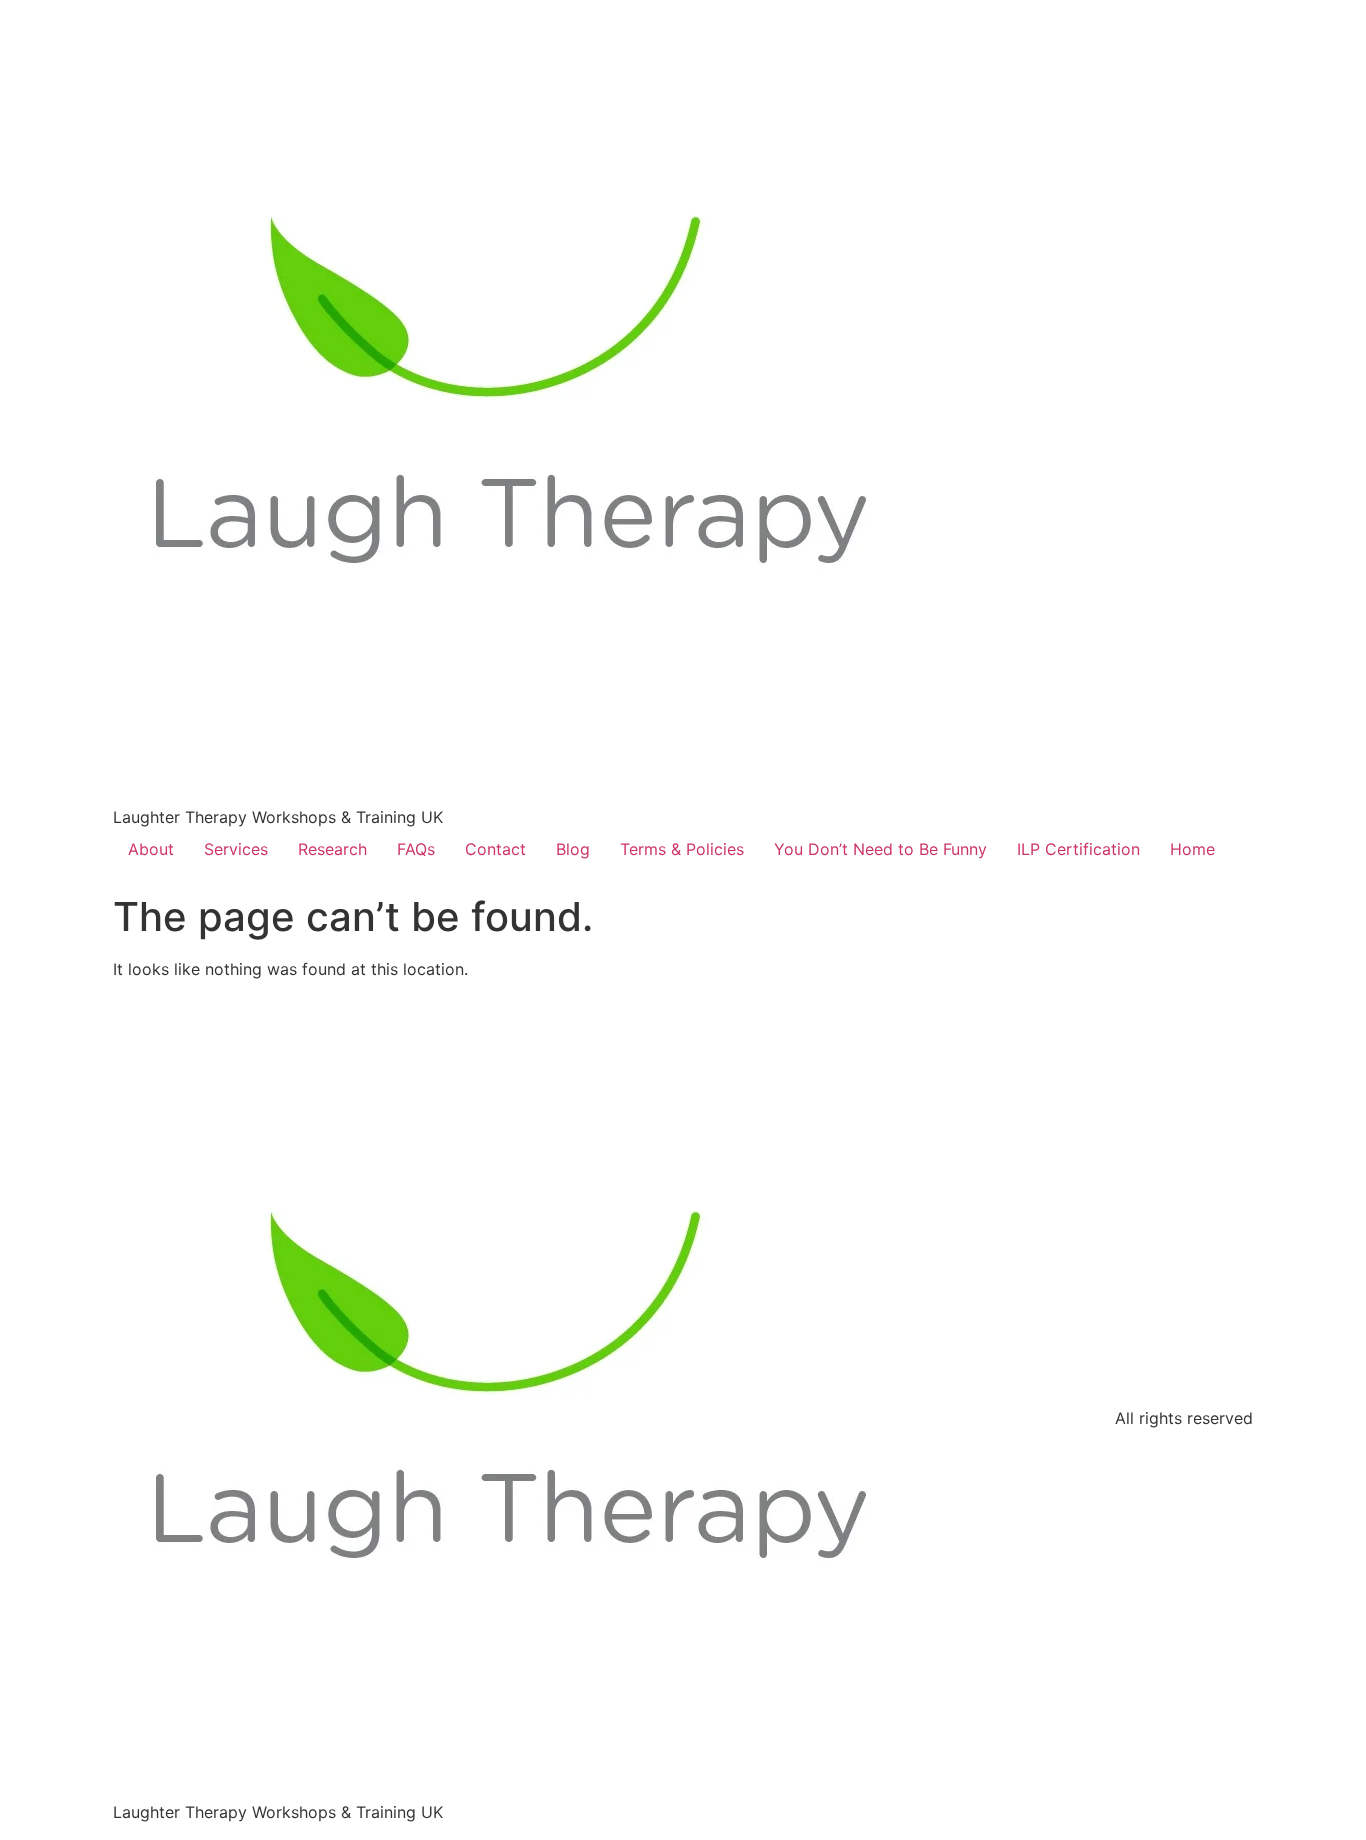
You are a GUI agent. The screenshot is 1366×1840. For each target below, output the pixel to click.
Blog (573, 849)
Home (1192, 849)
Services (236, 849)
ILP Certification (1078, 849)
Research (332, 849)
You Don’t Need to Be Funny (880, 849)
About (151, 849)
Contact (495, 849)
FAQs (416, 849)
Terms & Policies (682, 849)
